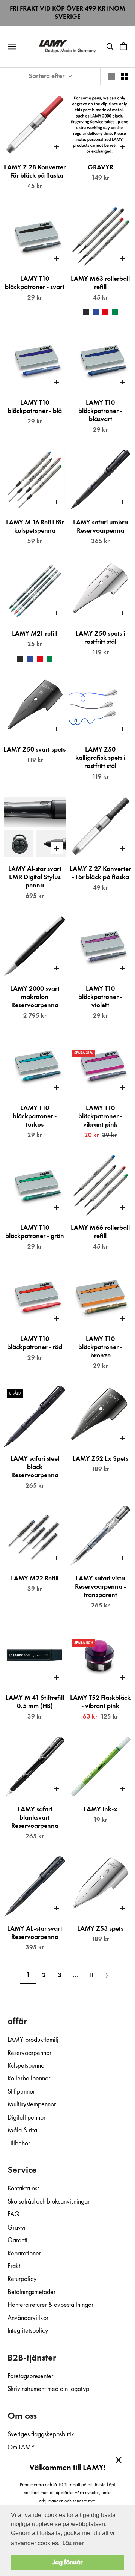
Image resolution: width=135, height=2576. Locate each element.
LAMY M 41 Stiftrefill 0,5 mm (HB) (35, 1702)
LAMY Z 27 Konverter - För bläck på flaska (100, 873)
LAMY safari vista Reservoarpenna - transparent (100, 1587)
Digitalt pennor (26, 2118)
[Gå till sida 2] (107, 1976)
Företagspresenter (30, 2376)
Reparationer (24, 2254)
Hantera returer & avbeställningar (50, 2305)
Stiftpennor (21, 2092)
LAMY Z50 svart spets (35, 750)
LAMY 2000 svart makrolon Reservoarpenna (35, 997)
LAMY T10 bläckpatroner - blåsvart (100, 411)
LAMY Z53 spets (100, 1929)
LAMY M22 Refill (35, 1579)
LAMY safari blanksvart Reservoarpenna (35, 1818)
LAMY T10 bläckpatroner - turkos (35, 1116)
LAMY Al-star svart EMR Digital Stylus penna (35, 877)
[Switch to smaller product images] (124, 76)
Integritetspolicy (28, 2331)
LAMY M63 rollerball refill (100, 283)
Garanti (17, 2240)
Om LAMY (21, 2448)
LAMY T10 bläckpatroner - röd (35, 1343)
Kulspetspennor (27, 2066)
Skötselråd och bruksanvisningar (49, 2202)
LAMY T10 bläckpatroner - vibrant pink (100, 1116)
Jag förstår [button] (67, 2562)
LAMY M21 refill (35, 634)
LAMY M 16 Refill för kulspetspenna (35, 527)
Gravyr (17, 2228)
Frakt (14, 2266)
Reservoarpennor (29, 2053)
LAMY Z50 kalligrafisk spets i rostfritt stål (100, 758)
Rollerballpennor (29, 2079)
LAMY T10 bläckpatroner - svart (35, 283)
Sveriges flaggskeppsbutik (41, 2434)
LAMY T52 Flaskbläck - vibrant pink (100, 1702)
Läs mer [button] (73, 2543)
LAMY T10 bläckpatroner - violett (100, 997)
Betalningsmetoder (31, 2292)
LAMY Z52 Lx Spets (100, 1459)
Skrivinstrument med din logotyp (48, 2389)
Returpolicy (22, 2279)
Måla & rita (22, 2130)
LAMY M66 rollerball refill (100, 1232)
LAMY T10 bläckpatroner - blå (35, 407)
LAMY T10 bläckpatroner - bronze (100, 1347)
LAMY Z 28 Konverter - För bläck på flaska (35, 172)
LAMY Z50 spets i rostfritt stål (100, 638)
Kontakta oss (23, 2189)
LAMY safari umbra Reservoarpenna (100, 527)
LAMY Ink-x (100, 1809)
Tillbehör (19, 2144)
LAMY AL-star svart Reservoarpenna (35, 1933)
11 (91, 1975)
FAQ (13, 2214)
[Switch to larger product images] (111, 76)
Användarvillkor (28, 2318)
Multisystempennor (32, 2104)
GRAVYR (100, 167)
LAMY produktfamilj (33, 2040)
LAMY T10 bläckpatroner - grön (35, 1232)
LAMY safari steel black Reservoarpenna (35, 1467)
